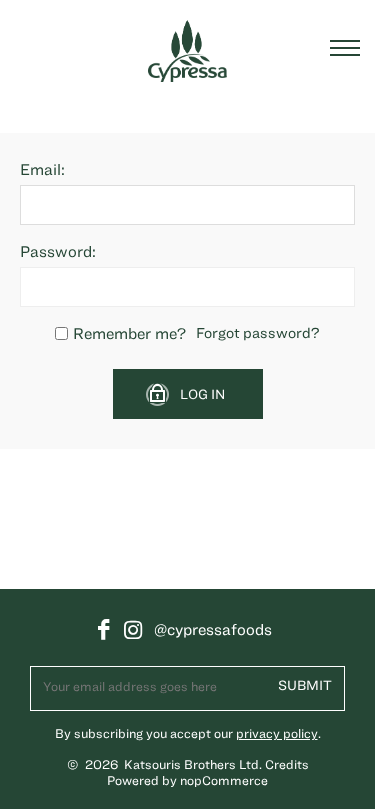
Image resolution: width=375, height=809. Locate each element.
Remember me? (129, 333)
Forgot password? (258, 332)
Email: (42, 169)
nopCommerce (224, 780)
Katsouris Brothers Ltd (191, 764)
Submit (305, 685)
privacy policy (277, 733)
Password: (58, 251)
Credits (287, 764)
